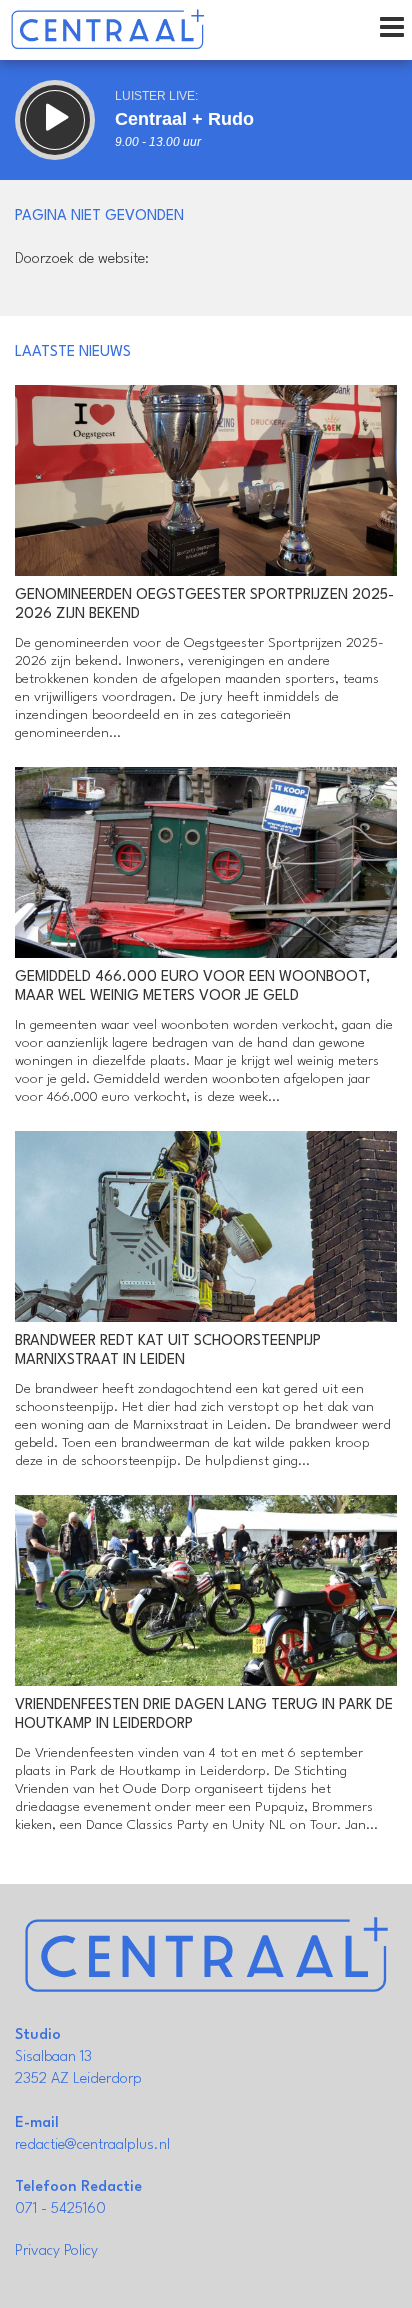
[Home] (107, 30)
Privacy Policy (56, 2251)
